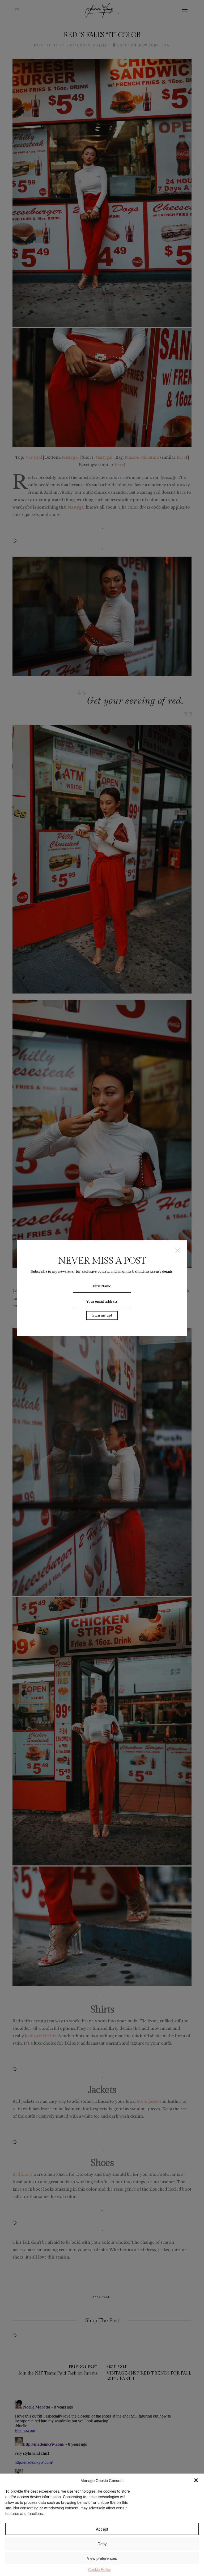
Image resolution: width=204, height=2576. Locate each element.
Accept (102, 2529)
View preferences (102, 2558)
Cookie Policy (99, 2569)
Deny (102, 2543)
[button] (196, 2480)
